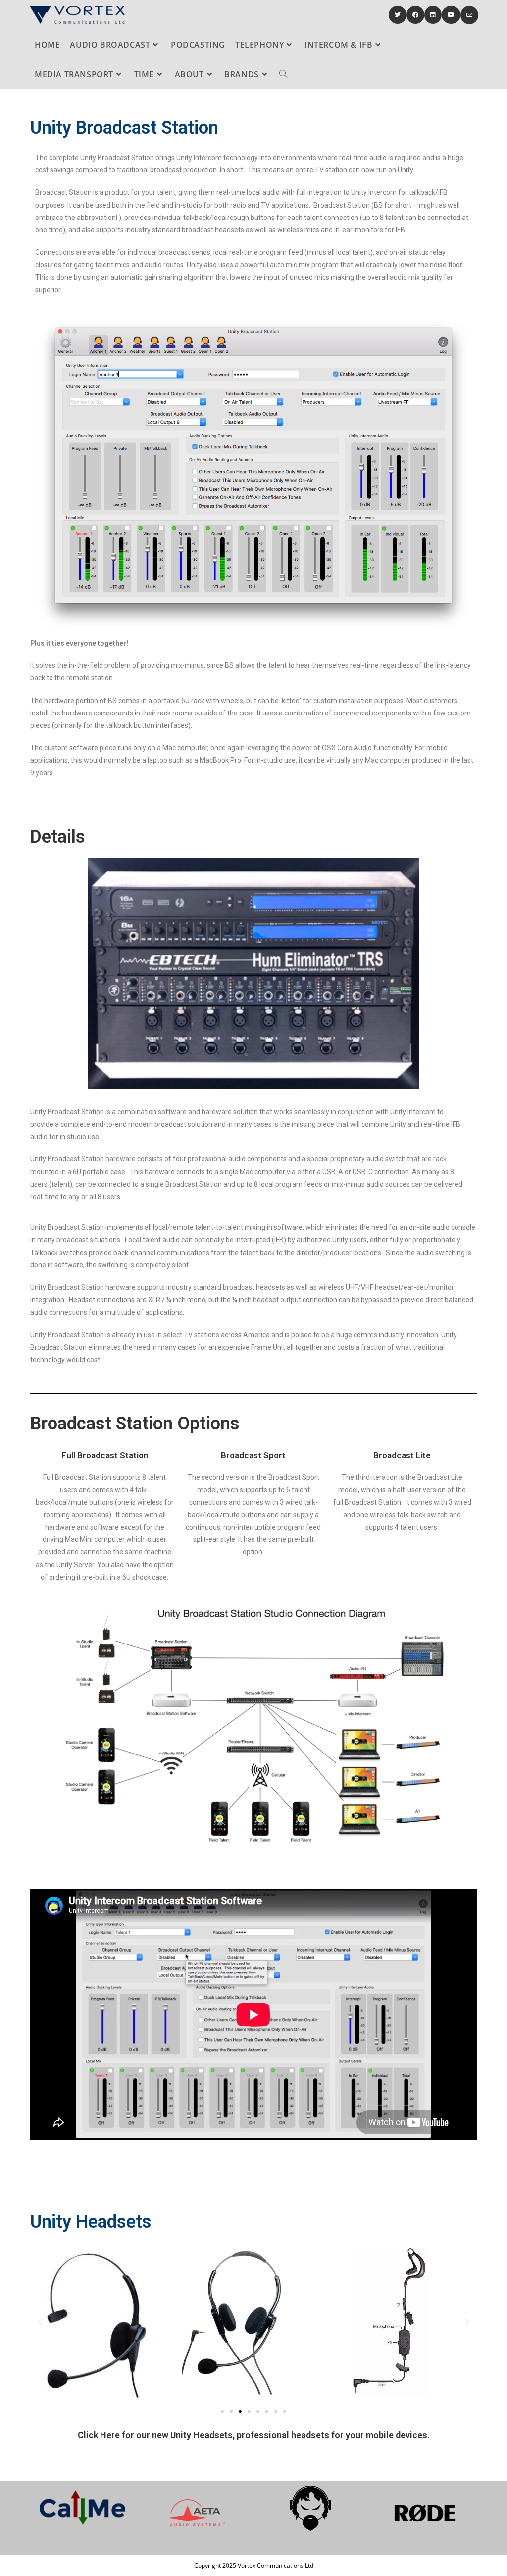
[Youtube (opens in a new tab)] (451, 15)
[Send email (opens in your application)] (469, 15)
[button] (222, 2412)
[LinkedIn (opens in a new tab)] (433, 15)
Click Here (99, 2435)
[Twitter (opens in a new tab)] (398, 15)
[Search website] (283, 74)
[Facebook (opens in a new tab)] (415, 15)
